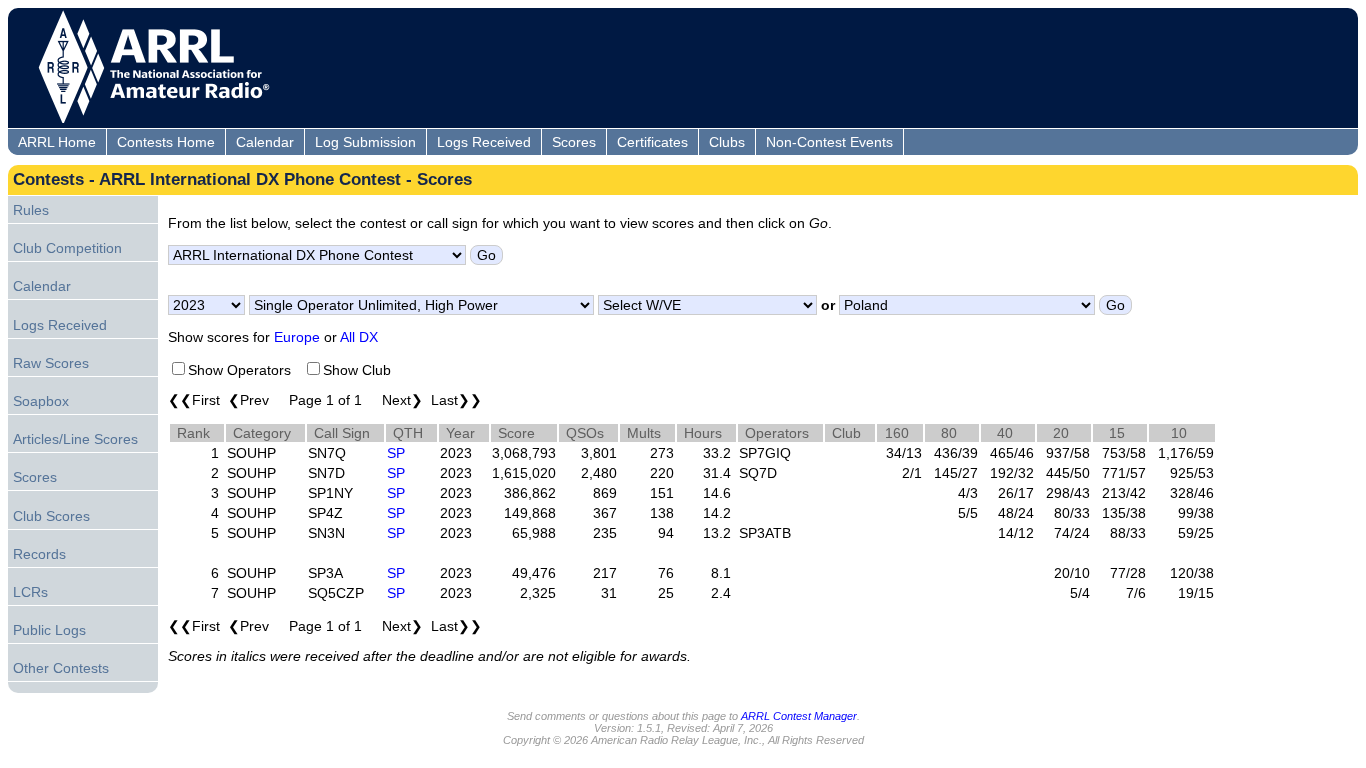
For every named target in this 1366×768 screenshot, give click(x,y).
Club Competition (67, 248)
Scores (574, 142)
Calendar (265, 142)
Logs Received (484, 142)
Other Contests (61, 668)
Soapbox (41, 401)
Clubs (727, 142)
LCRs (30, 592)
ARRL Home (57, 142)
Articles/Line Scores (75, 439)
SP (396, 453)
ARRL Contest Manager (799, 716)
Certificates (652, 142)
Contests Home (166, 142)
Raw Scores (51, 363)
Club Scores (51, 516)
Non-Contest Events (829, 142)
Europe (297, 337)
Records (39, 554)
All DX (359, 337)
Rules (31, 210)
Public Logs (49, 630)
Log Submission (365, 142)
